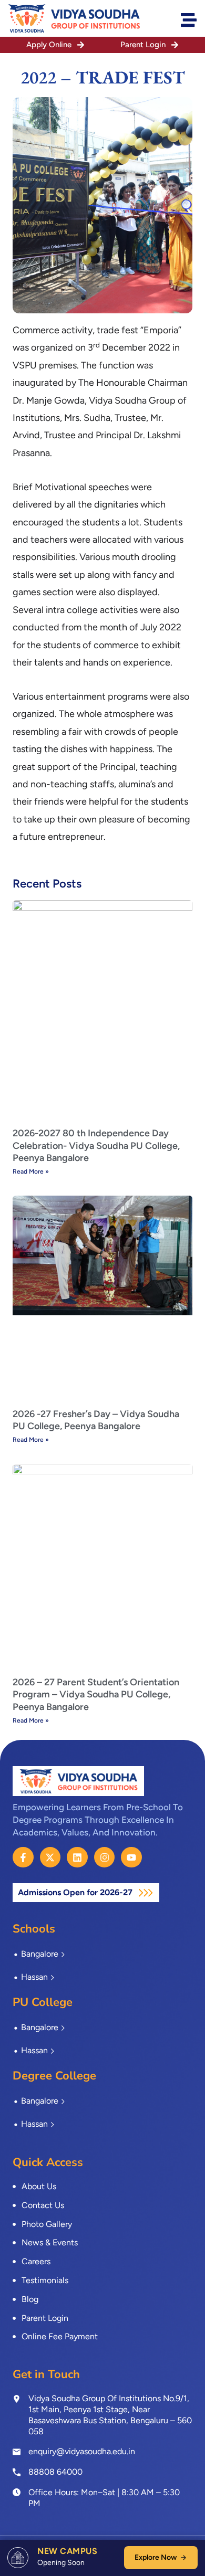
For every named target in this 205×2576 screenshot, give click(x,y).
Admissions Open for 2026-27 (76, 1892)
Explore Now (156, 2557)
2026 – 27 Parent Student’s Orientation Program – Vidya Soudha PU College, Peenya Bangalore (96, 1695)
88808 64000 (55, 2472)
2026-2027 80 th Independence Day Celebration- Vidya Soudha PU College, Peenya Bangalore (96, 1146)
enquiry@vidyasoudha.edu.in (82, 2451)
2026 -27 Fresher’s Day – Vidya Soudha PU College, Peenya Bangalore (96, 1420)
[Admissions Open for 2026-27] (146, 1893)
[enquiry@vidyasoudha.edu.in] (17, 2452)
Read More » (31, 1171)
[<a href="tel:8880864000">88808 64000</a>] (17, 2472)
